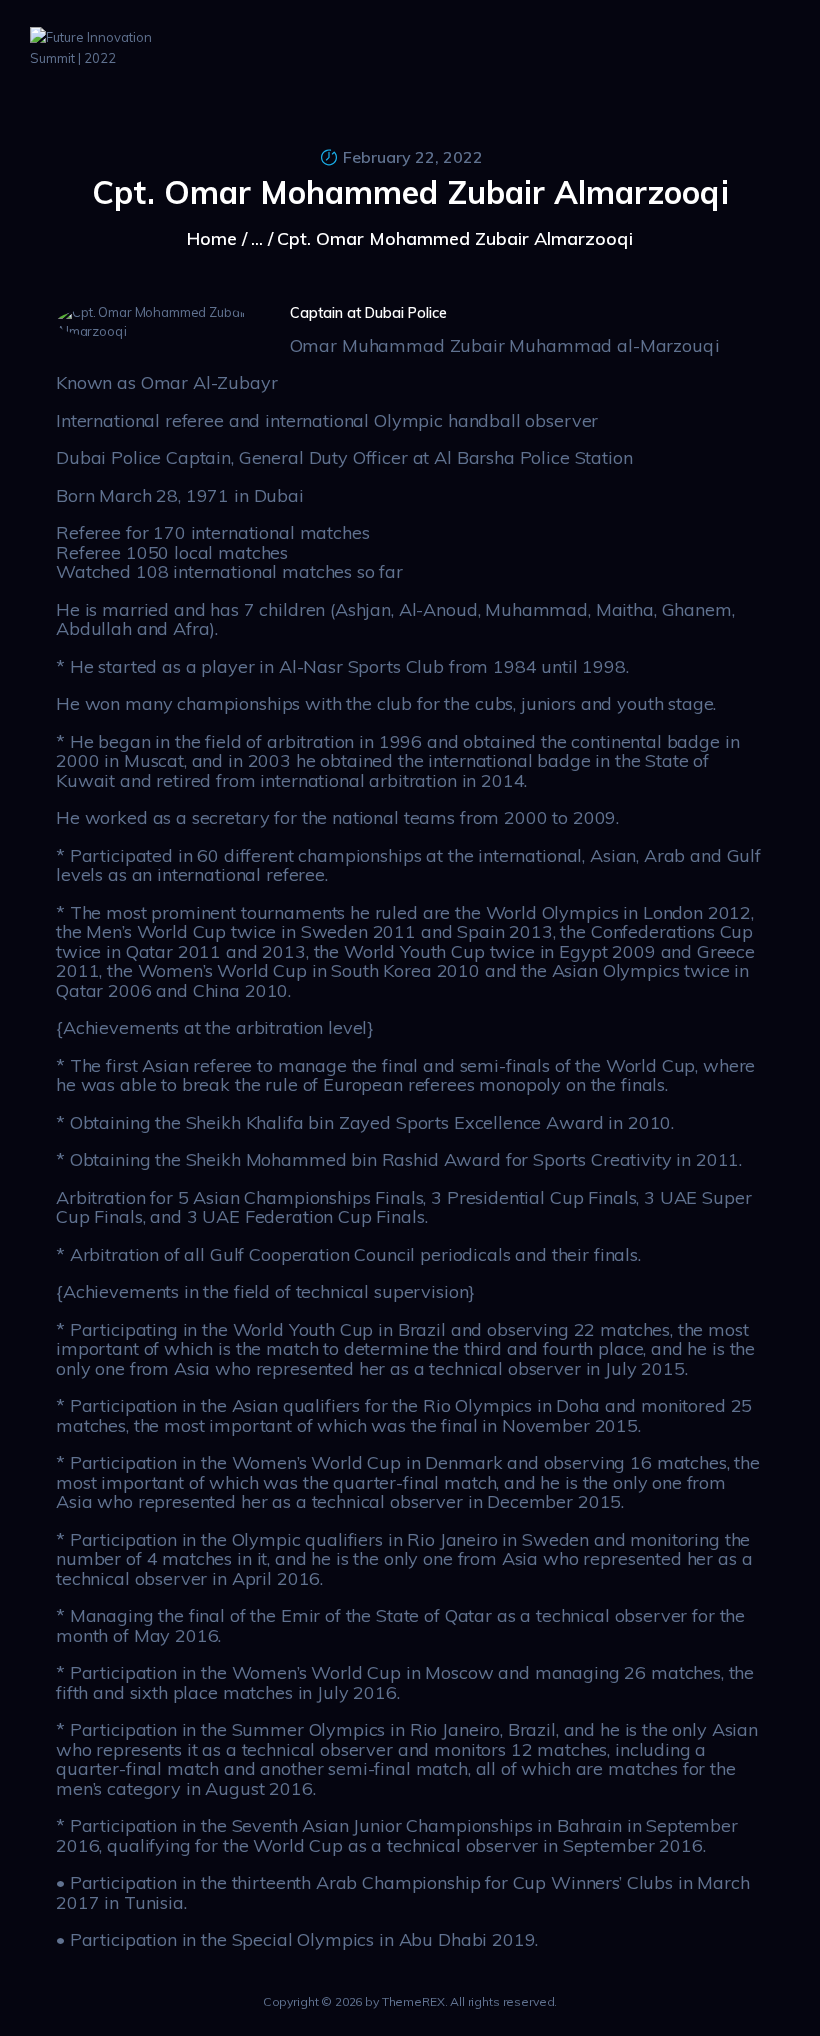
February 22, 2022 (413, 157)
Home (212, 238)
